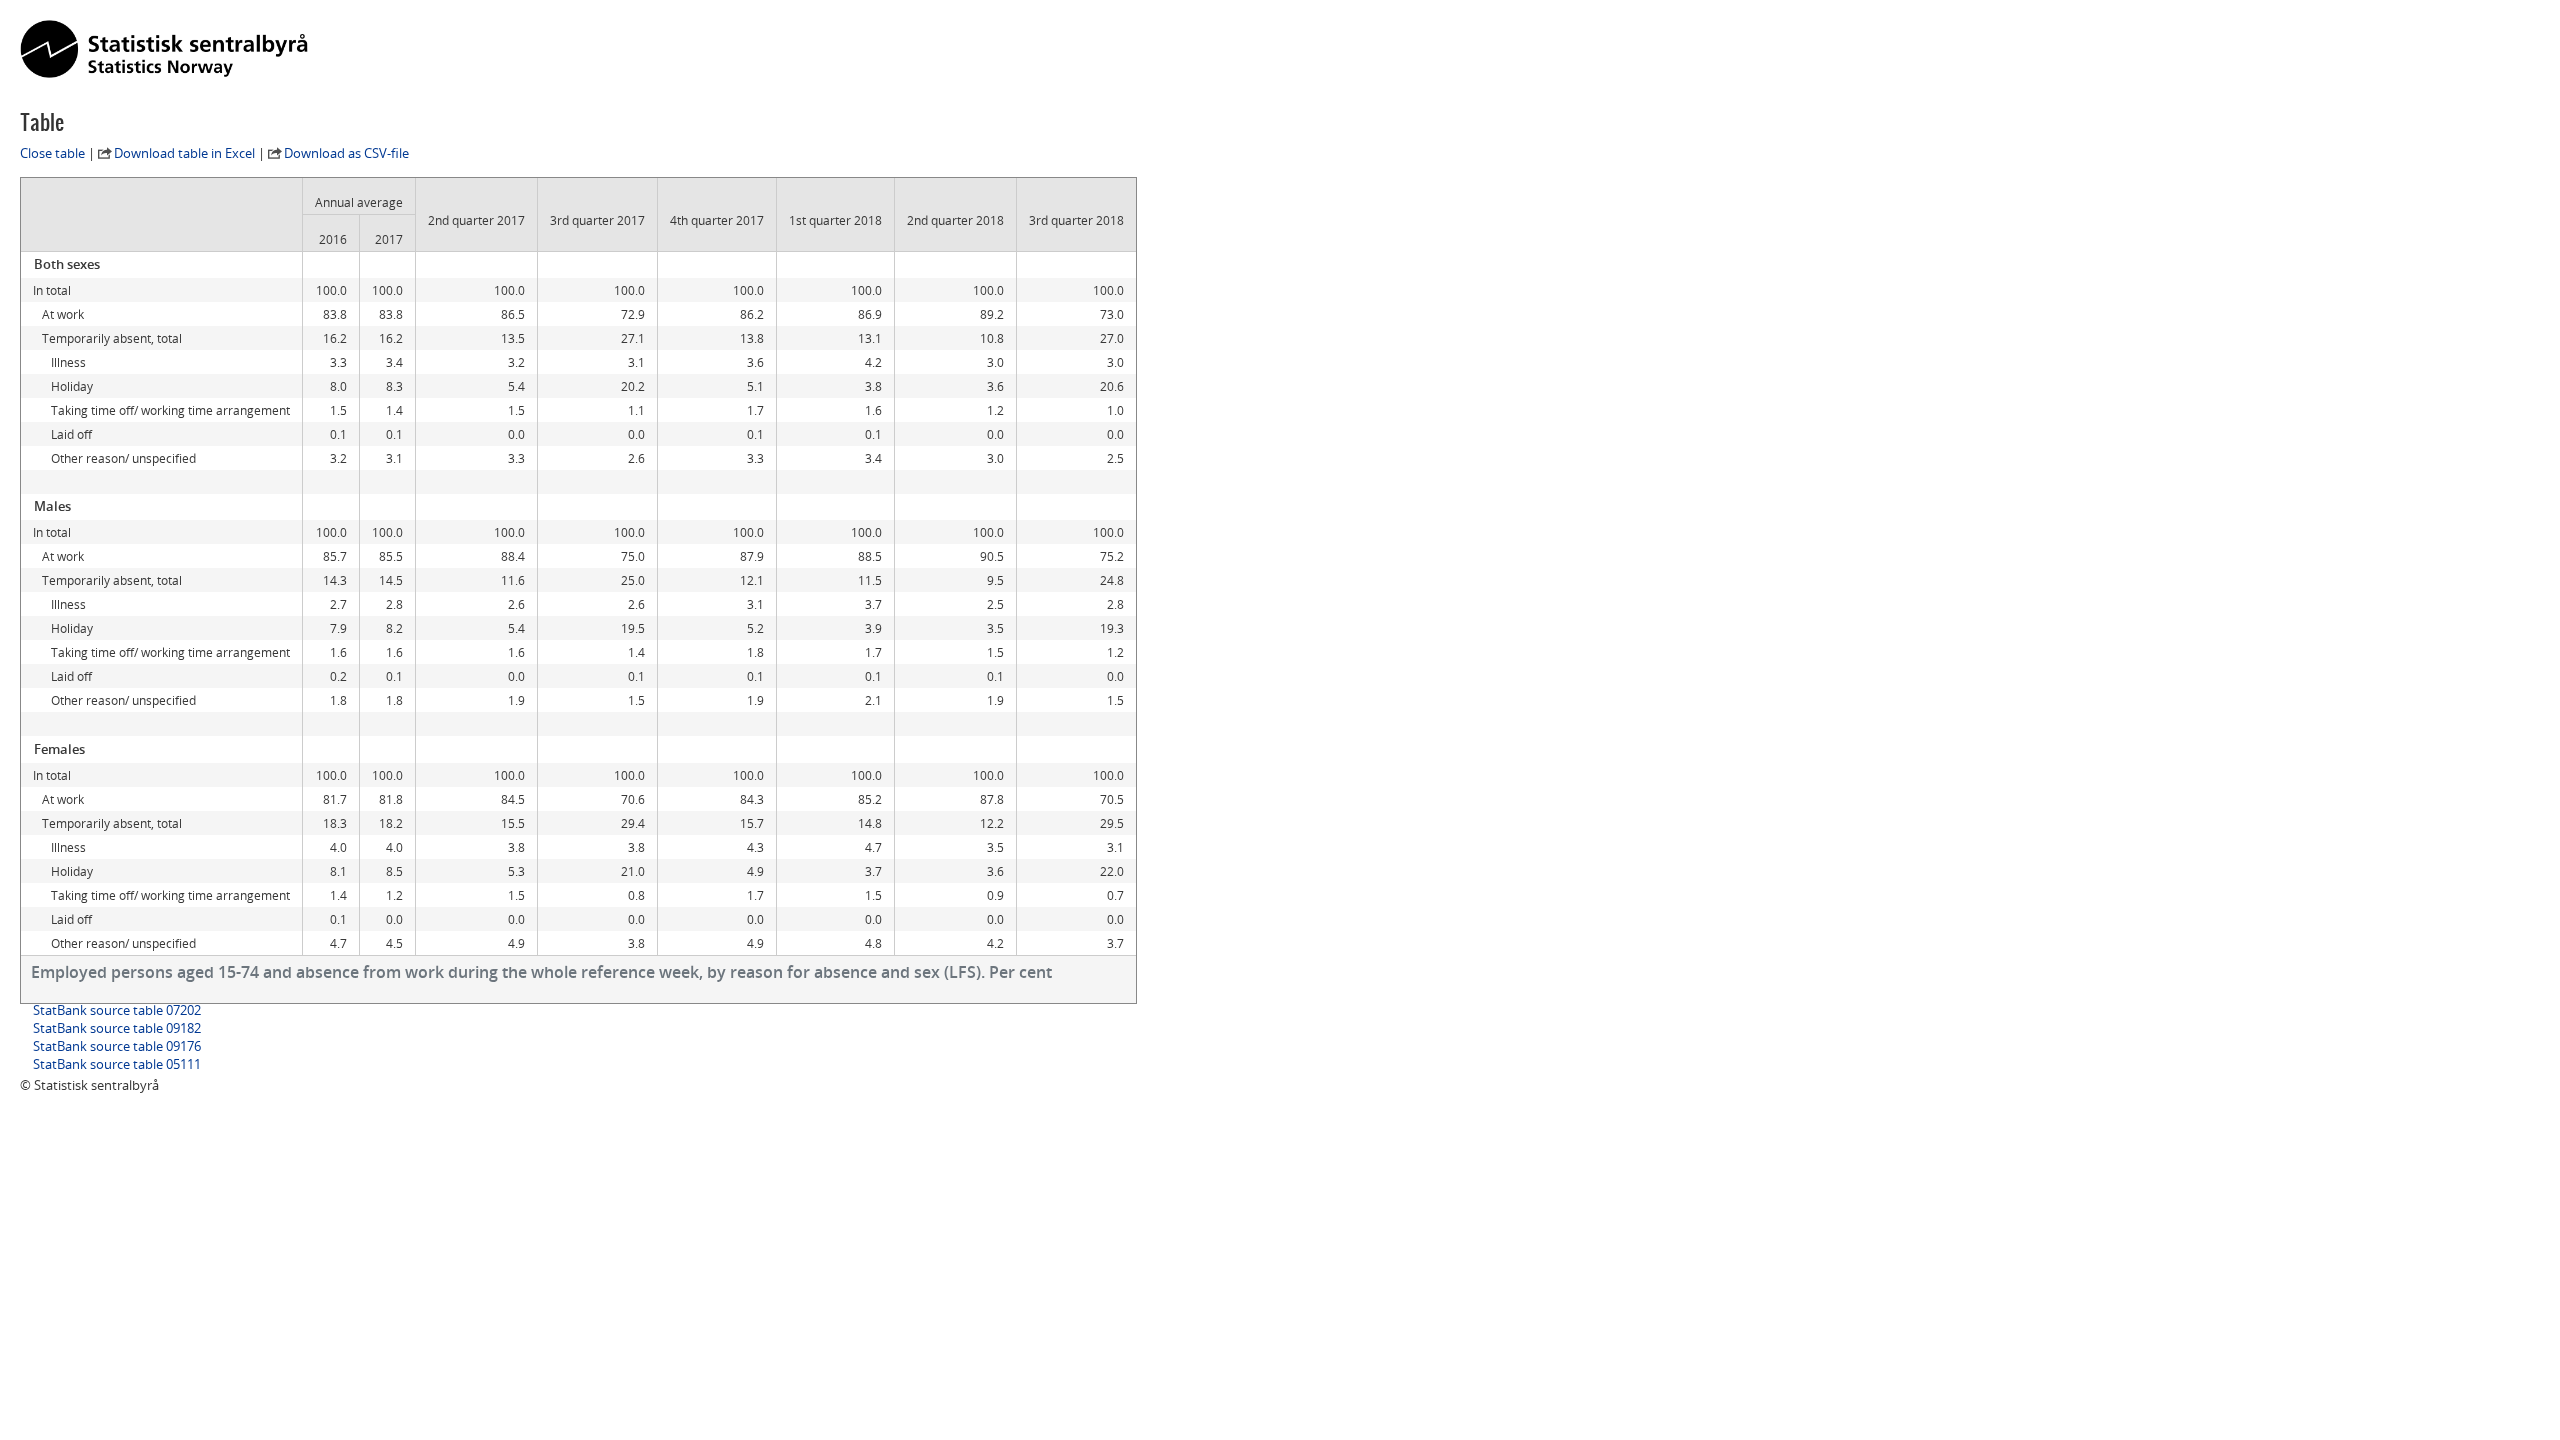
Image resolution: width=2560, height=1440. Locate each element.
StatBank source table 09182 (117, 1028)
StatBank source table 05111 (117, 1064)
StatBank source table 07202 (117, 1010)
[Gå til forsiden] (164, 50)
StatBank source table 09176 (117, 1046)
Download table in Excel (184, 153)
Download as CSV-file (346, 153)
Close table (52, 153)
